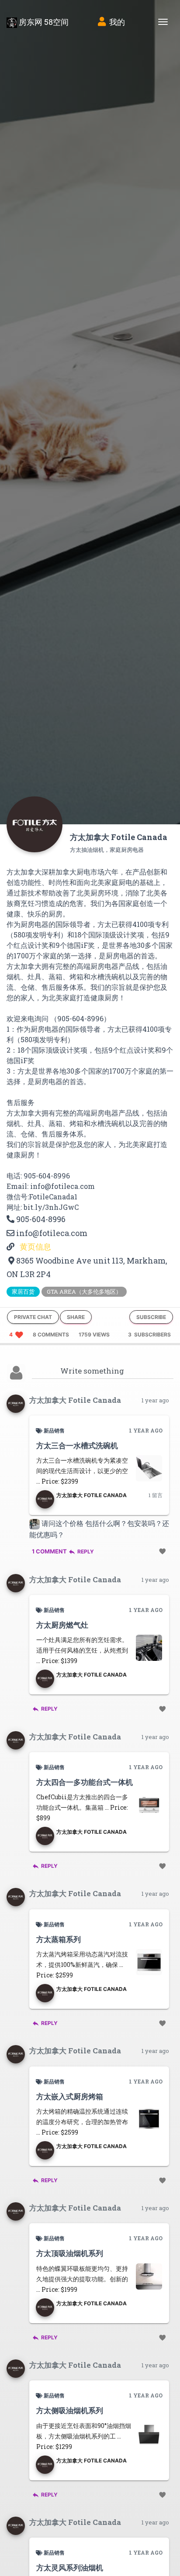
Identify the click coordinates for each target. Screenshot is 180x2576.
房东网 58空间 (43, 22)
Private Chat (33, 1317)
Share (76, 1317)
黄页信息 (35, 1247)
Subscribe (151, 1317)
